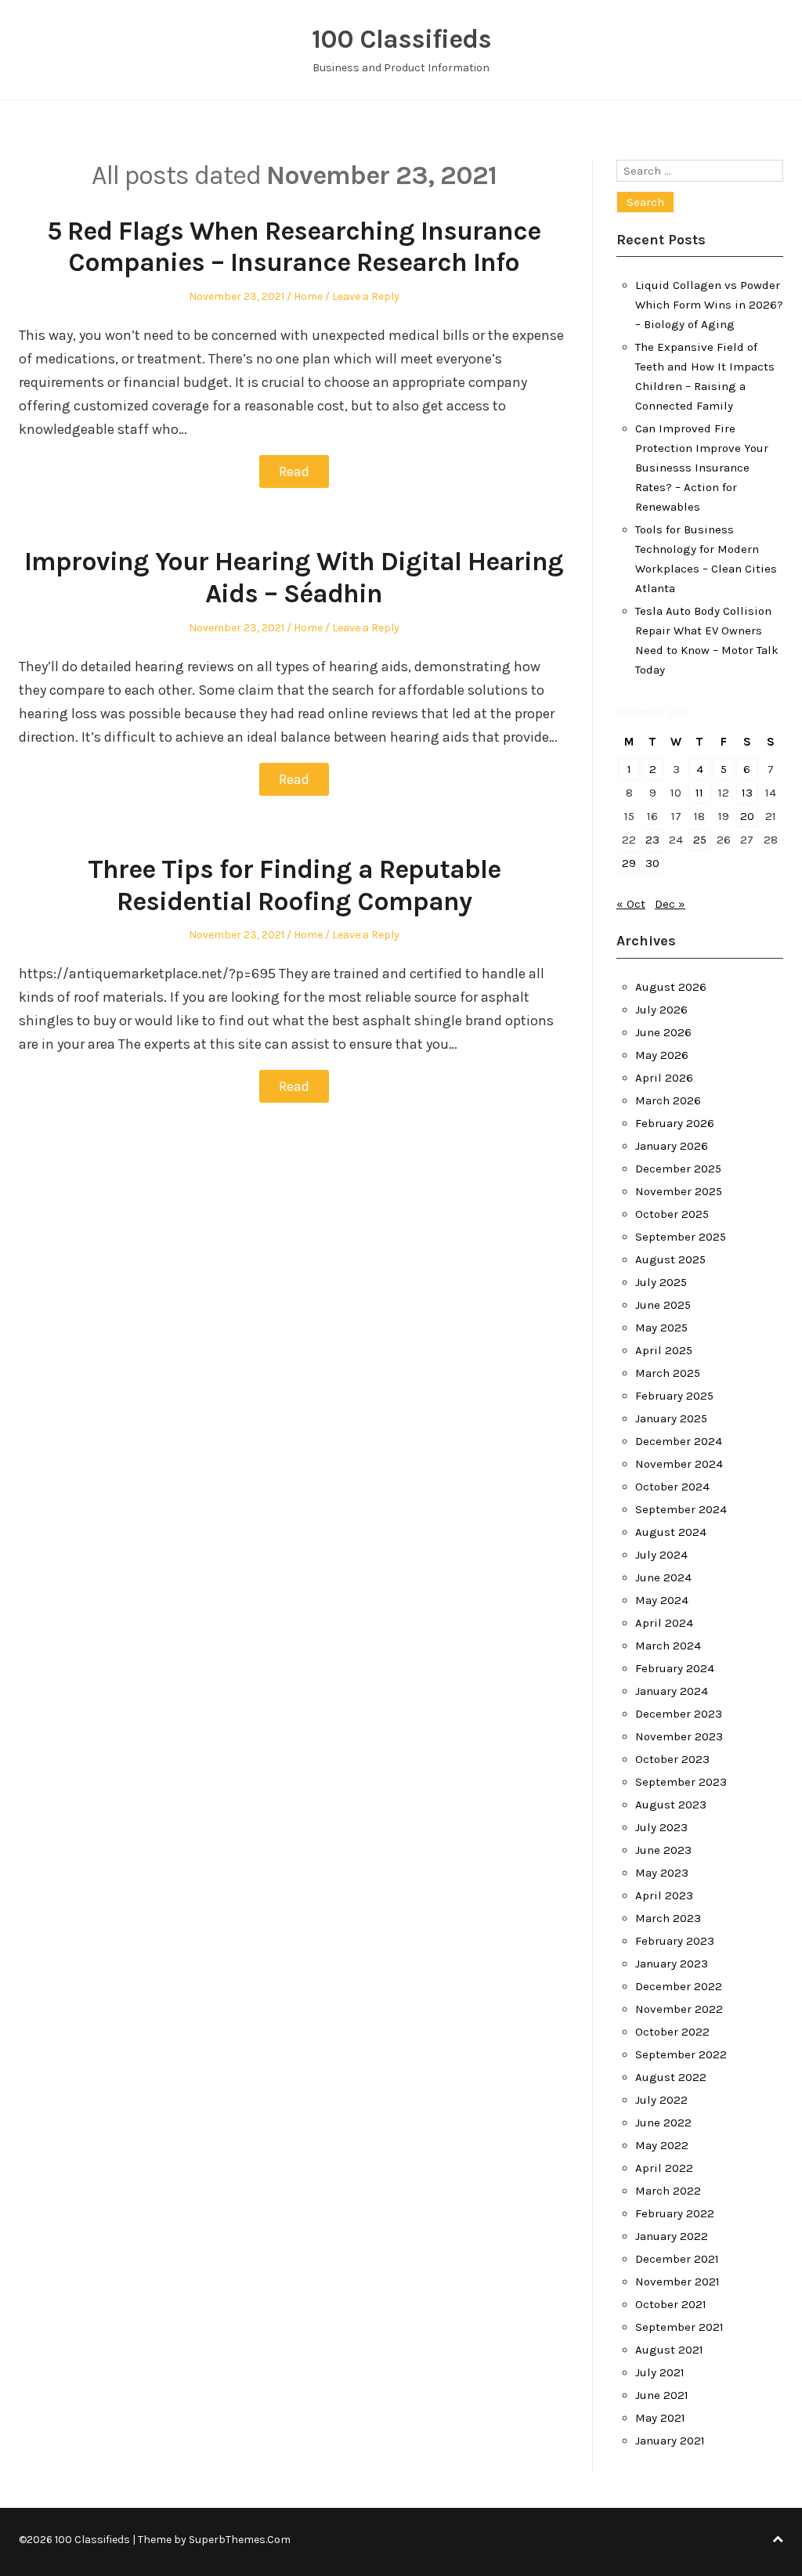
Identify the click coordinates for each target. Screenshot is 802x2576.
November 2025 (679, 1191)
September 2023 (681, 1782)
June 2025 (663, 1305)
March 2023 (668, 1918)
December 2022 (679, 1986)
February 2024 (675, 1668)
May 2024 (662, 1600)
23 (652, 840)
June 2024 (663, 1577)
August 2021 (669, 2350)
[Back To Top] (778, 2540)
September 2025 (681, 1237)
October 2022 (672, 2032)
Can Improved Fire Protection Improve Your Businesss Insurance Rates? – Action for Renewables (702, 468)
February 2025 (674, 1396)
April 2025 (664, 1350)
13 (747, 793)
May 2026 (662, 1055)
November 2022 (679, 2009)
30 (652, 863)
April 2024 (664, 1623)
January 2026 (672, 1146)
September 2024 (681, 1509)
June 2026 (663, 1032)
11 (699, 793)
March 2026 (668, 1100)
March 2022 (668, 2191)
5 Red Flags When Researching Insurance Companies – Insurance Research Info (294, 247)
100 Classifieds (401, 39)
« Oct (631, 904)
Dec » (670, 904)
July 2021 (660, 2372)
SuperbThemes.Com (240, 2540)
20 (747, 816)
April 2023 (664, 1895)
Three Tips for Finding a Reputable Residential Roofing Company (294, 885)
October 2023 (672, 1759)
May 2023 (662, 1873)
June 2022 (663, 2123)
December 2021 (677, 2259)
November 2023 (679, 1736)
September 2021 (679, 2327)
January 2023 (672, 1964)
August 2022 (671, 2077)
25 (700, 840)
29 (629, 863)
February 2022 (675, 2213)
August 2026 (671, 987)
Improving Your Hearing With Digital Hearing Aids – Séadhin (294, 578)
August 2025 (670, 1259)
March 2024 (668, 1646)
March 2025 (668, 1373)
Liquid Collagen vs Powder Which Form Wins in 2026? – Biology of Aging (709, 305)
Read (294, 471)
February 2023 (675, 1941)
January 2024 (672, 1691)
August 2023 (671, 1805)
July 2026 (661, 1010)
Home (308, 296)
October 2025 (672, 1214)
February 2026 (675, 1123)
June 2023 (663, 1850)
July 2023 (661, 1827)
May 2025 (661, 1328)
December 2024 (679, 1441)
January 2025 (671, 1418)
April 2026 (664, 1078)
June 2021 (662, 2395)
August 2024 (671, 1532)
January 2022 (672, 2236)
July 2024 (661, 1555)
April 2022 (664, 2168)
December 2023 (679, 1714)
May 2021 (660, 2418)
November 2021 (677, 2282)
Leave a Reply (366, 296)
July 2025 (661, 1282)
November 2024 (679, 1464)
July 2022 (661, 2100)
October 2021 (671, 2304)
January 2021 (670, 2441)
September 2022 (681, 2054)
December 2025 (678, 1169)
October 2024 (672, 1487)
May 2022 (662, 2145)
